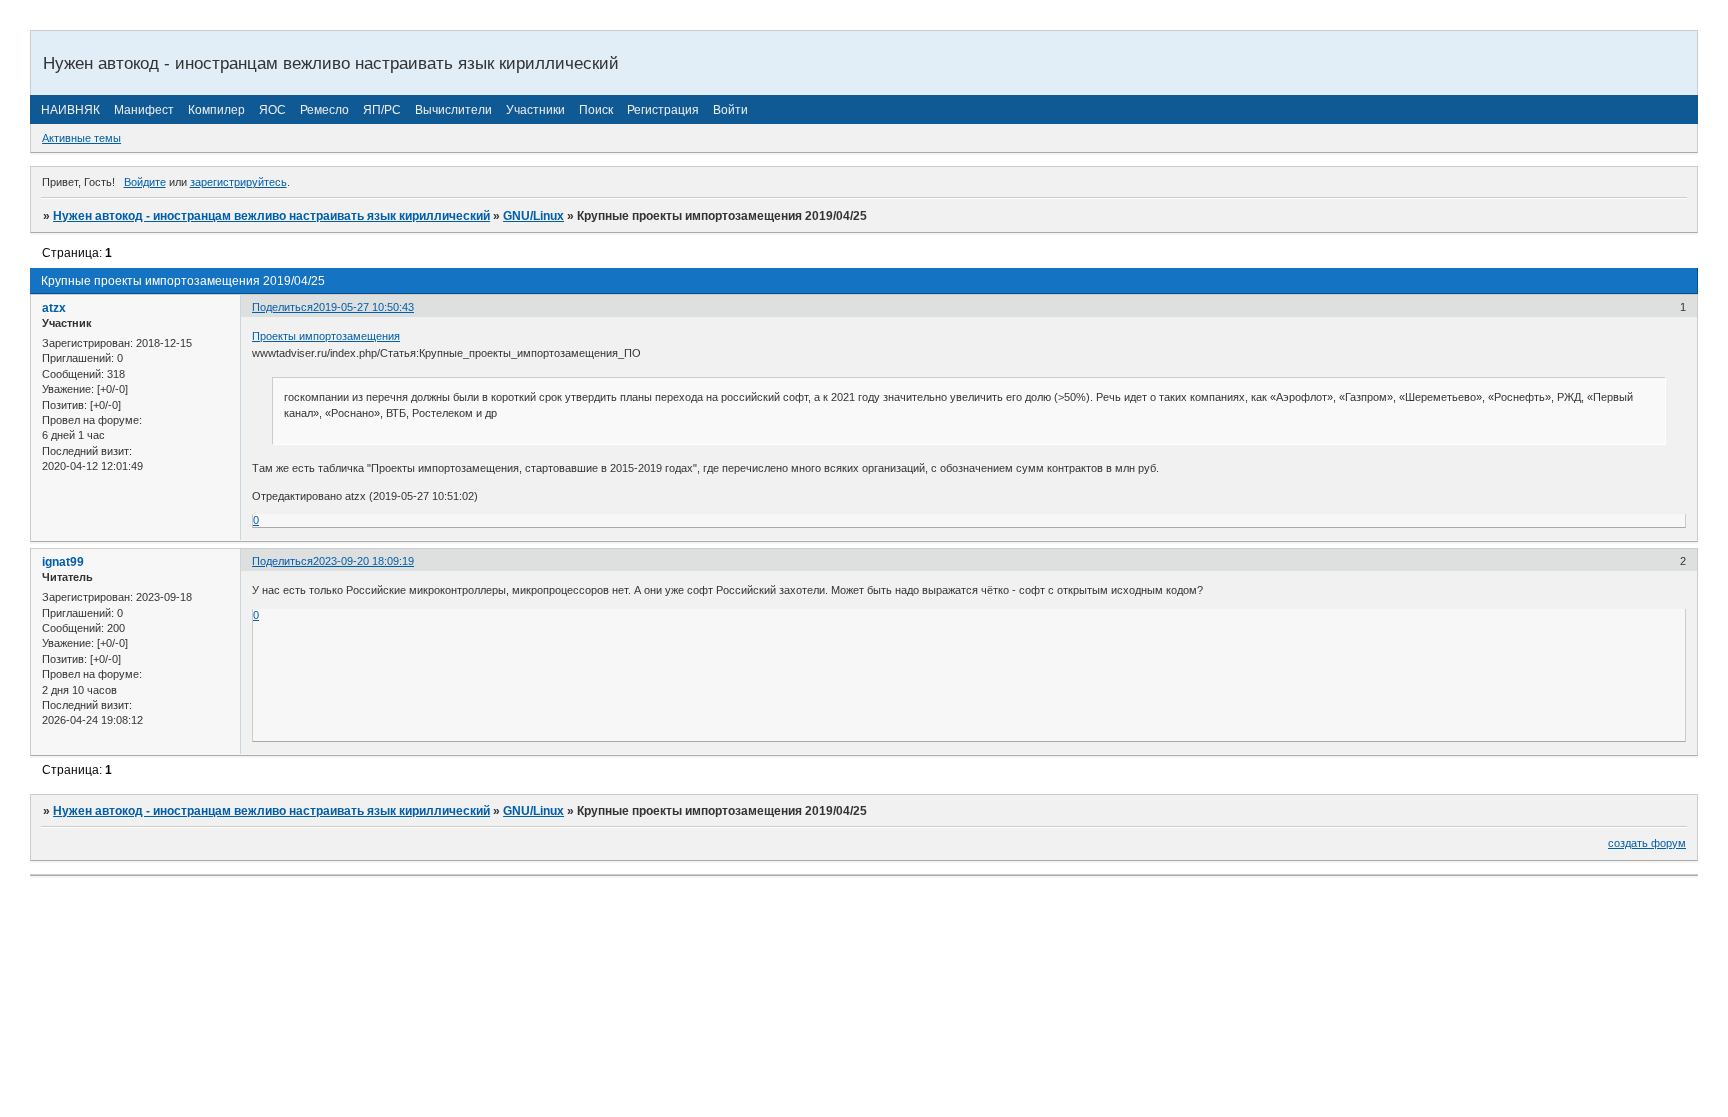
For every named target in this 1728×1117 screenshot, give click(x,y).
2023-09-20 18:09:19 (363, 561)
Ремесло (324, 110)
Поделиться (282, 307)
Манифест (144, 110)
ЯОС (272, 110)
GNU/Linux (533, 216)
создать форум (1647, 843)
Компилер (216, 110)
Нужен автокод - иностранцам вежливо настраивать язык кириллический (271, 216)
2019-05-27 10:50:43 (363, 307)
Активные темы (81, 138)
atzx (54, 308)
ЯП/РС (382, 110)
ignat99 (63, 562)
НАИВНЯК (70, 110)
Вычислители (453, 110)
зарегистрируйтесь (238, 182)
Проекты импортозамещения (326, 336)
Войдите (145, 182)
